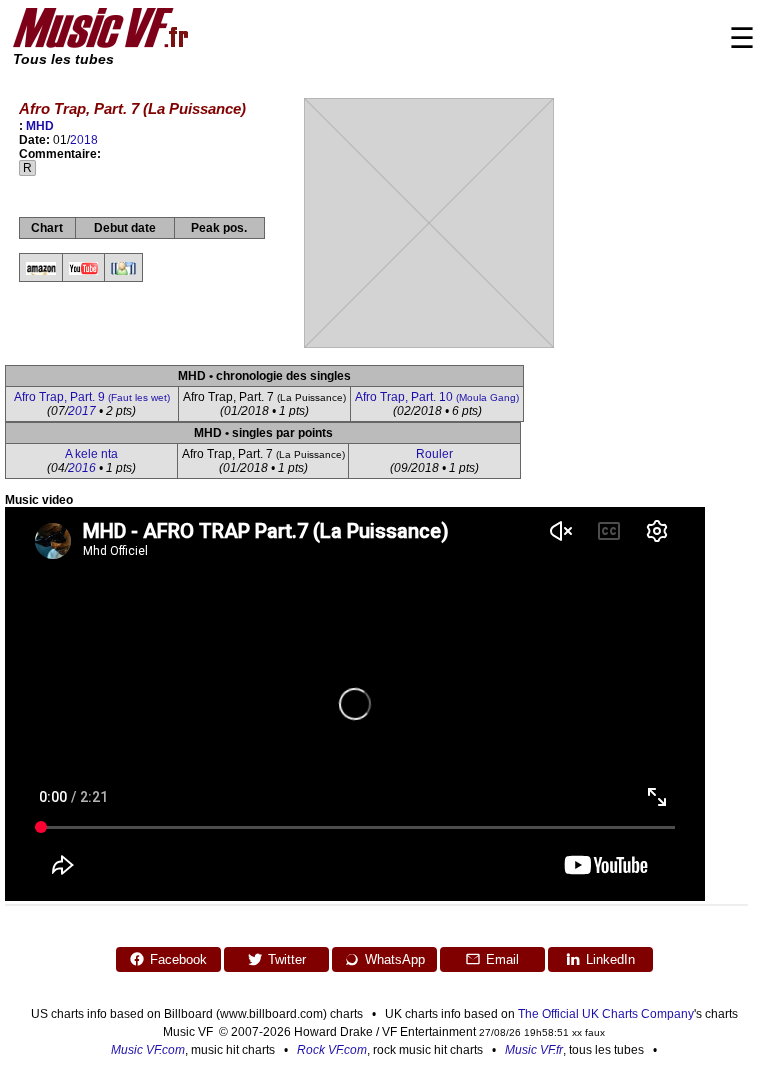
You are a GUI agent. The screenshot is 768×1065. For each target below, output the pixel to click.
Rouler (434, 454)
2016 (82, 468)
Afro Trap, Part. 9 (92, 397)
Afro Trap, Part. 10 (437, 397)
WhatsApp (395, 959)
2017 (82, 411)
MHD (40, 126)
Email (502, 959)
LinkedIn (610, 959)
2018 (84, 140)
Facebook (178, 959)
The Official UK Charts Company (606, 1014)
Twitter (287, 959)
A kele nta (91, 454)
